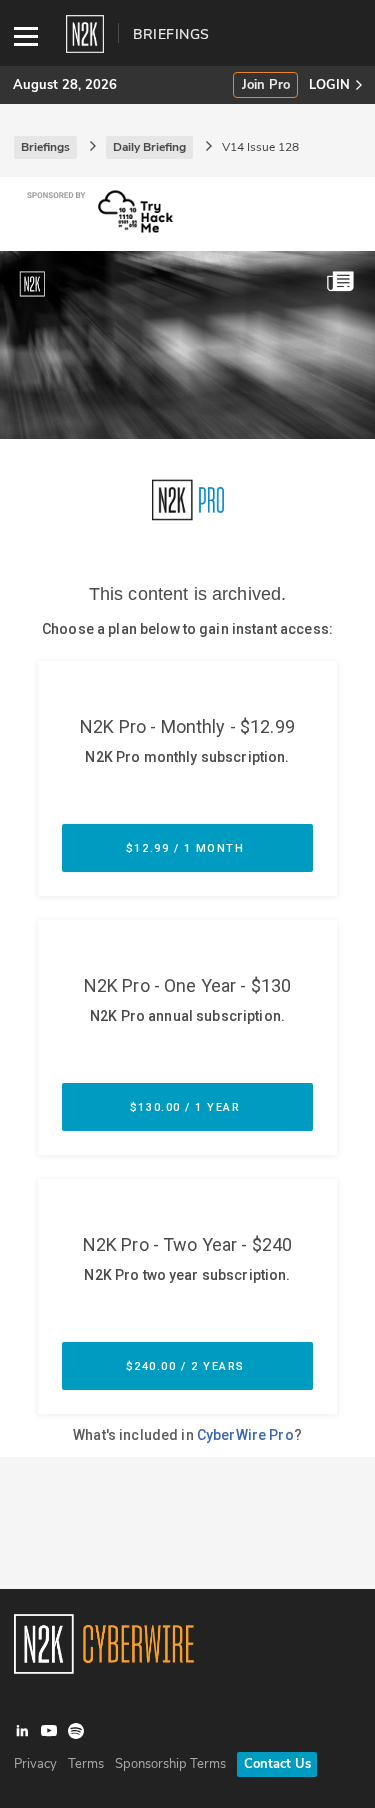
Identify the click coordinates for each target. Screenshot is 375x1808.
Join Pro (266, 85)
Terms (86, 1764)
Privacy (35, 1764)
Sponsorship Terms (170, 1764)
